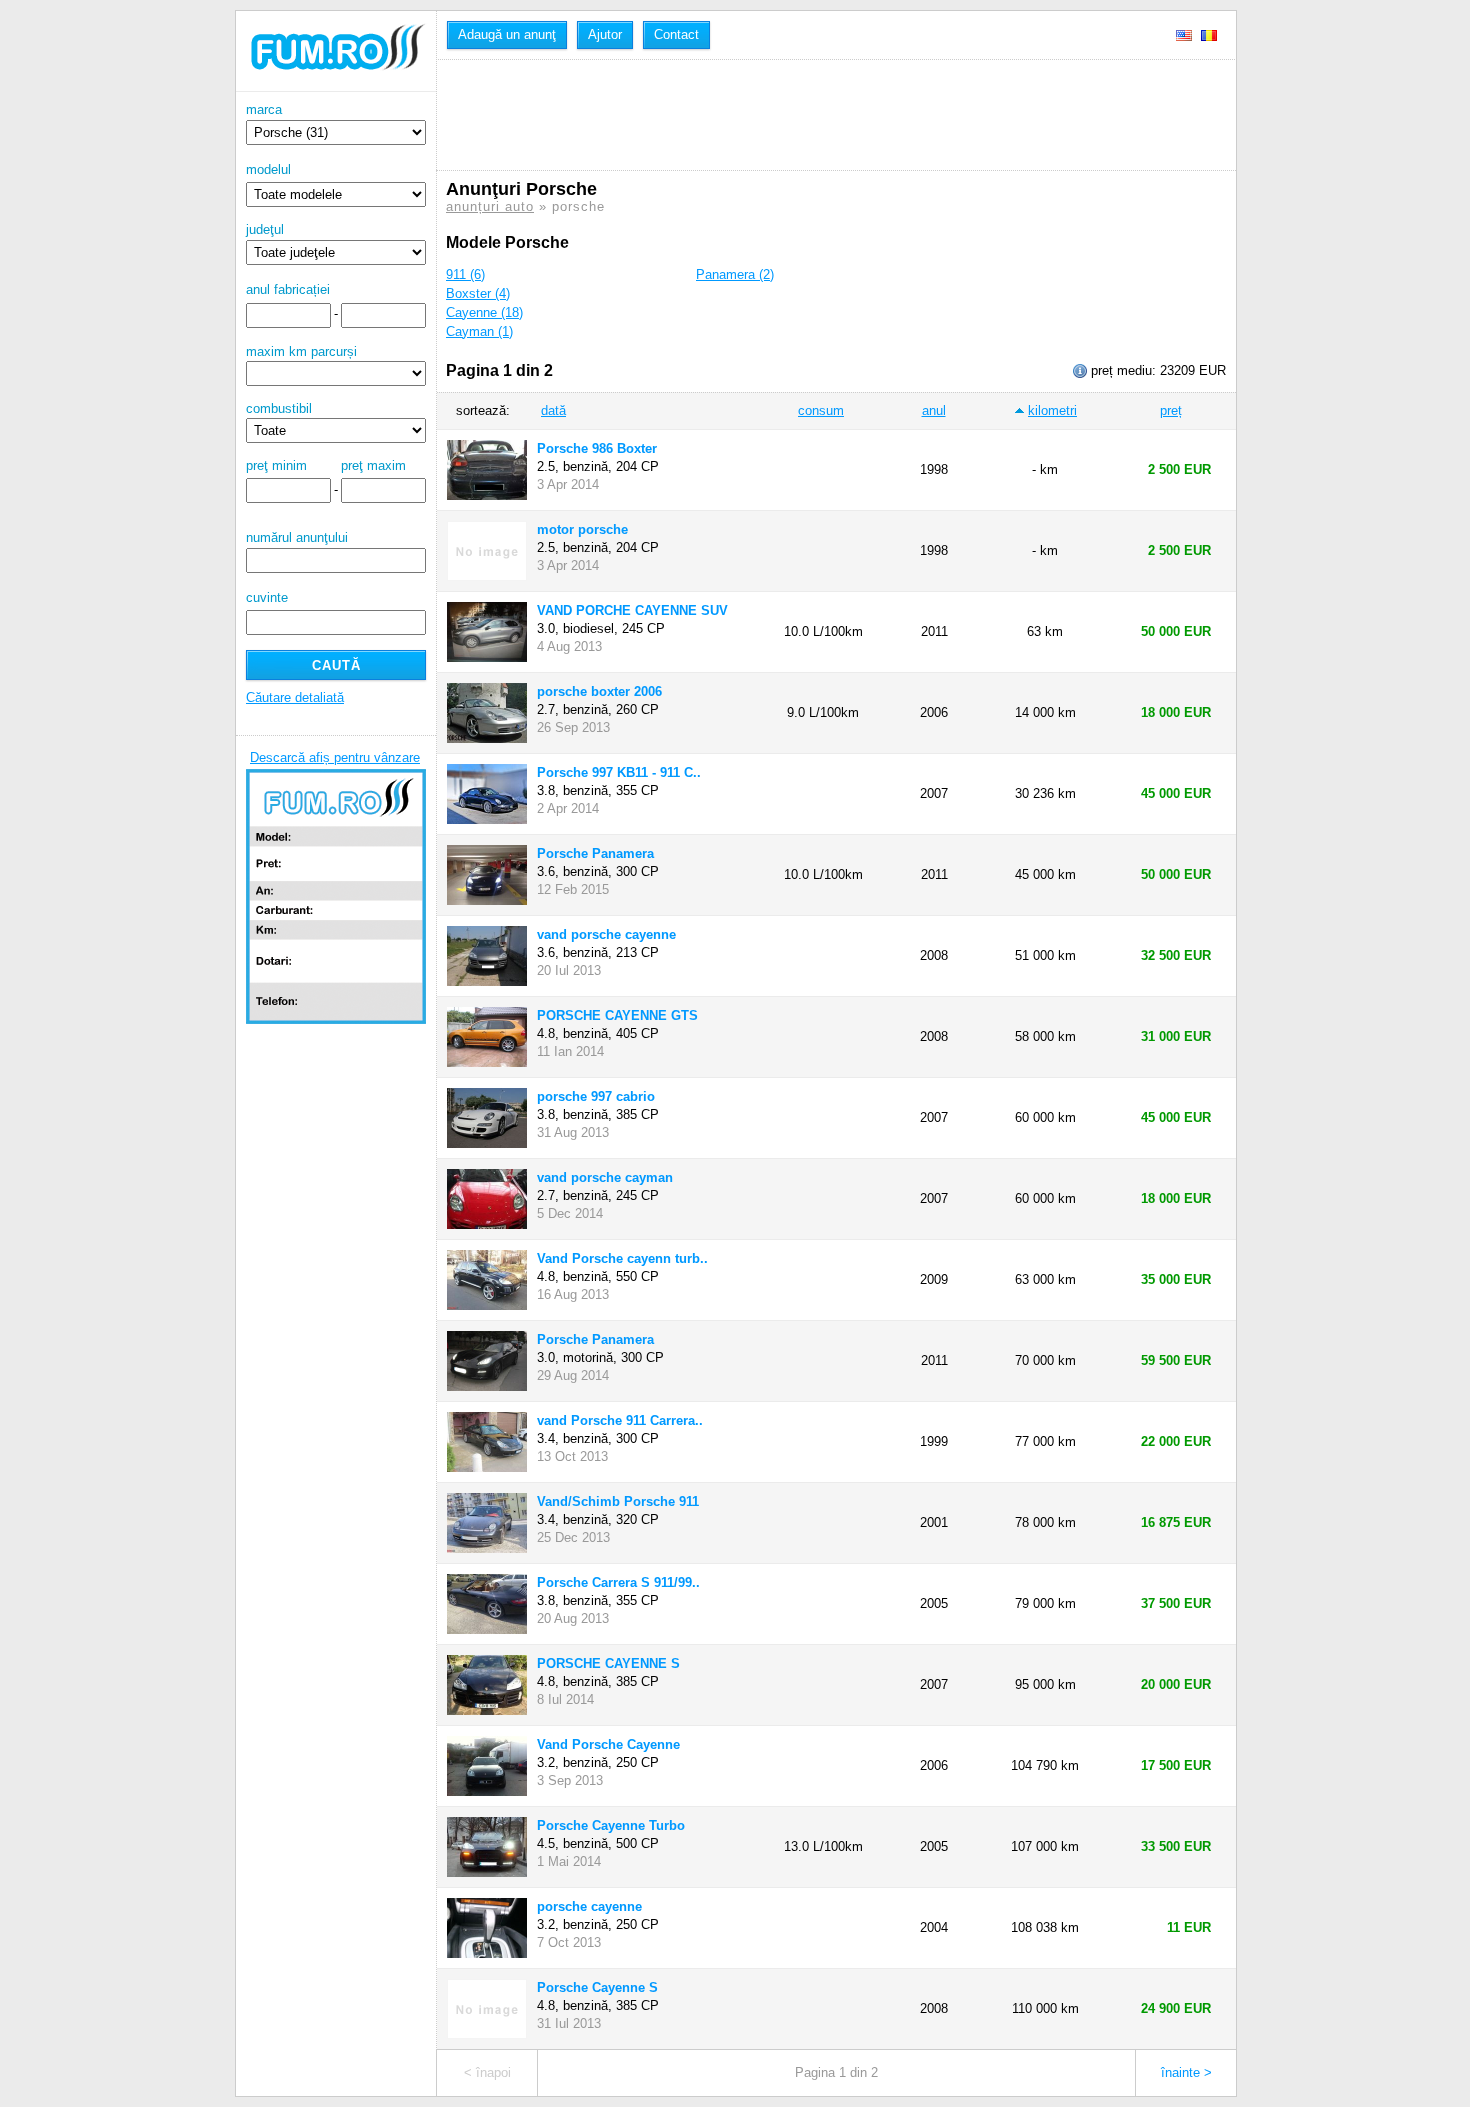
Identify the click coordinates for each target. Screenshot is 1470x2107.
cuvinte (267, 597)
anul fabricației (288, 289)
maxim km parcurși (301, 351)
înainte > (1186, 2072)
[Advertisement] (810, 115)
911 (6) (465, 274)
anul (934, 410)
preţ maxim (373, 465)
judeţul (265, 229)
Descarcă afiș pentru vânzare (335, 757)
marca (264, 109)
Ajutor (605, 34)
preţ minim (276, 465)
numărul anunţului (297, 537)
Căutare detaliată (295, 697)
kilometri (1052, 410)
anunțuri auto (490, 206)
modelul (268, 169)
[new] (336, 87)
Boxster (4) (478, 293)
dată (553, 410)
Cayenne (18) (484, 312)
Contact (676, 34)
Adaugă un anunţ (507, 34)
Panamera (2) (735, 274)
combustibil (279, 408)
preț (1171, 410)
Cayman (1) (479, 331)
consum (821, 410)
